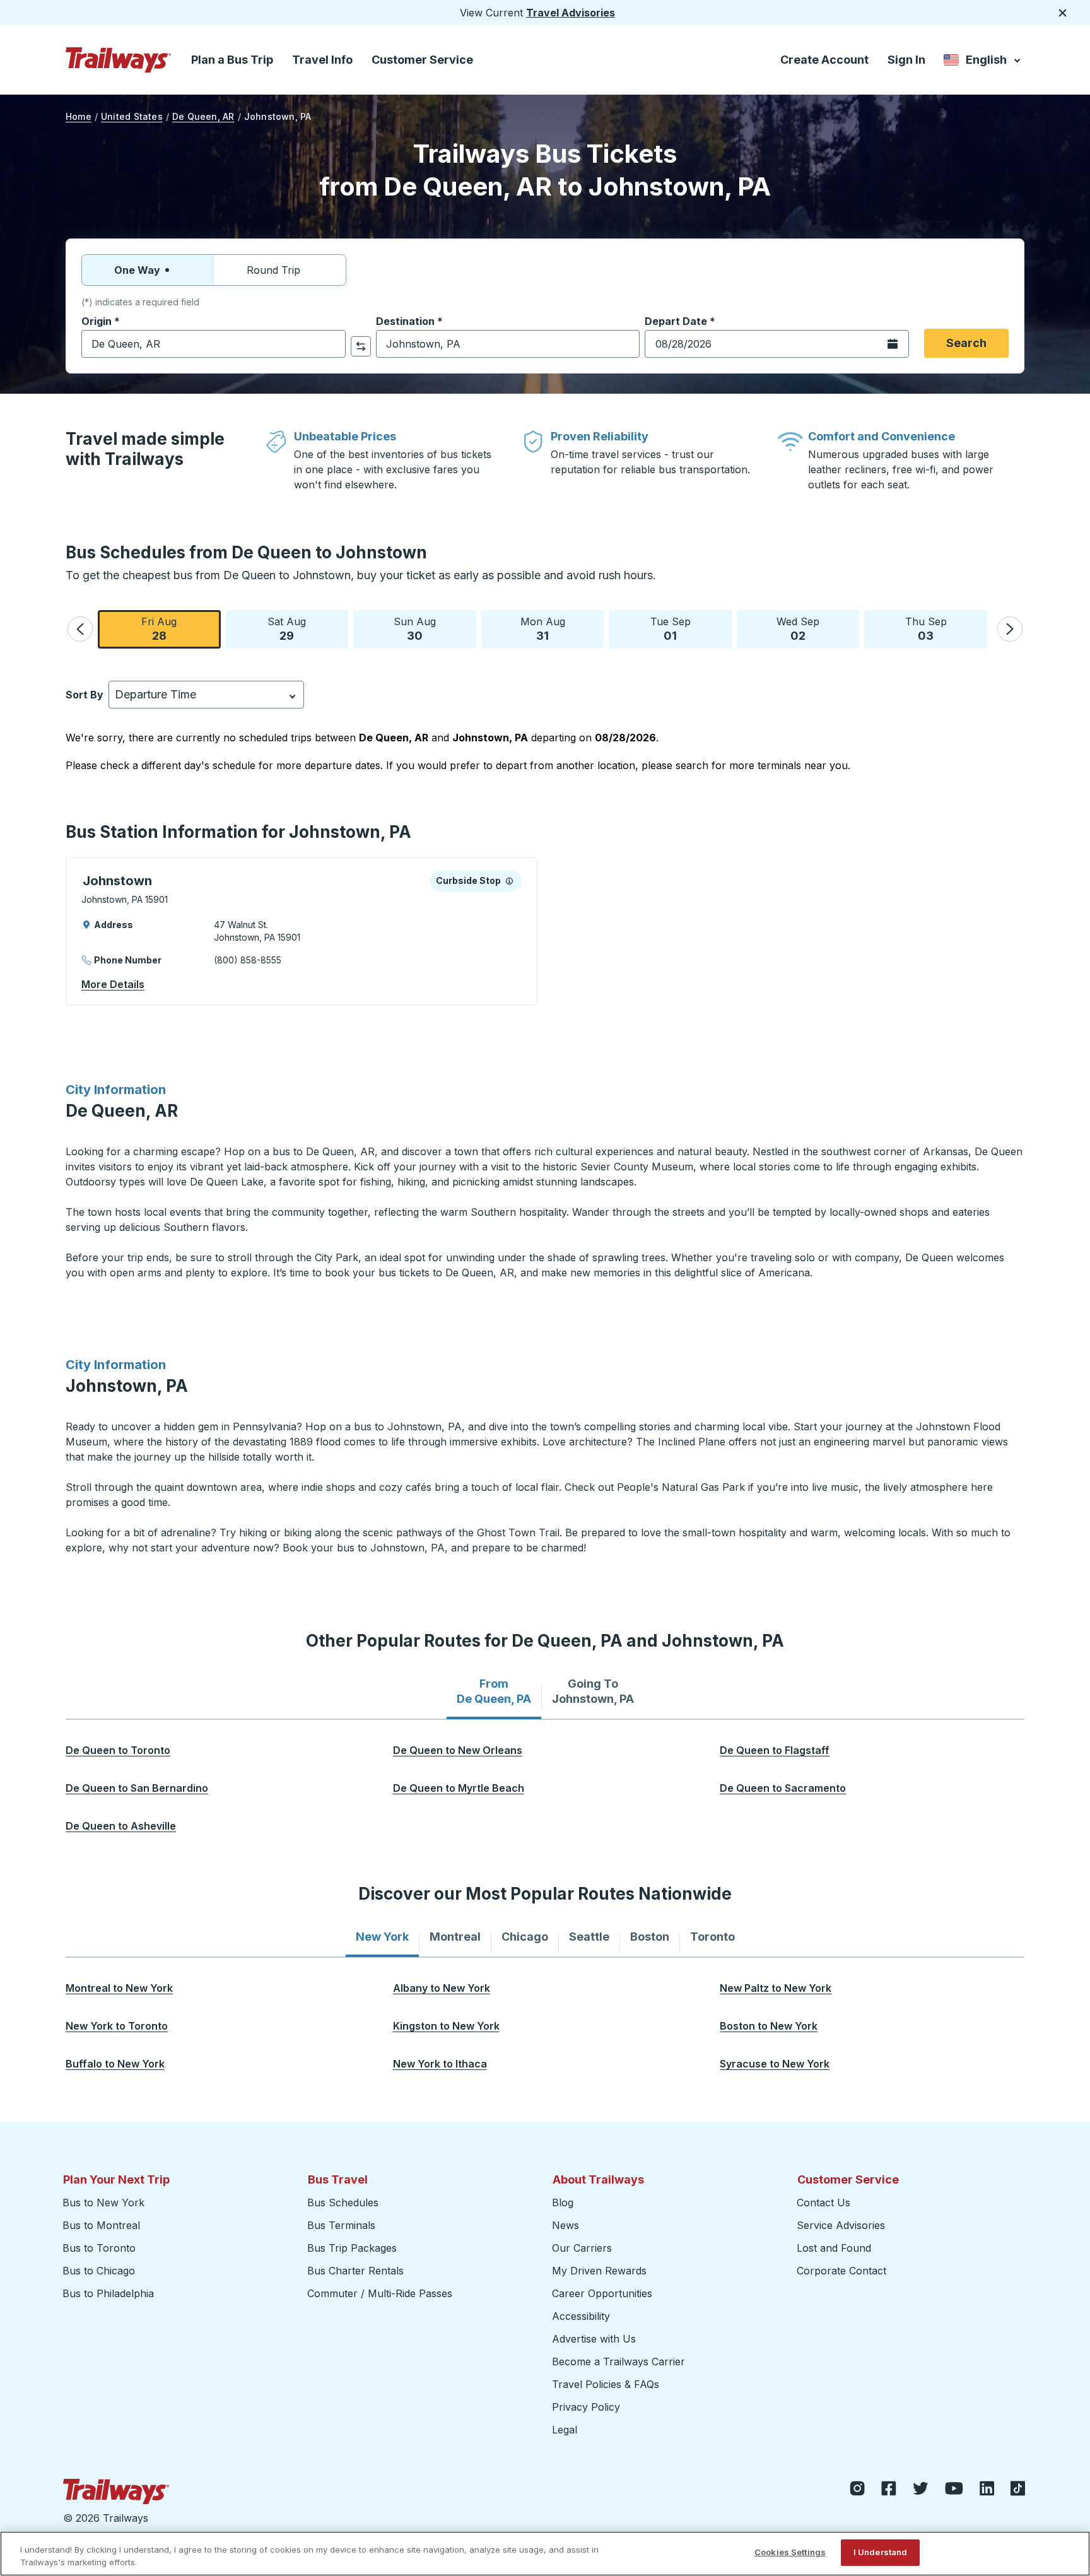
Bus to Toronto (99, 2248)
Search (966, 343)
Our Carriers (582, 2248)
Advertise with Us (594, 2339)
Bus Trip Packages (352, 2248)
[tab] (494, 1691)
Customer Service (422, 60)
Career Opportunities (602, 2293)
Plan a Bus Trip (232, 60)
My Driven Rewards (599, 2271)
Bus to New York (103, 2203)
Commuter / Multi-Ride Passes (380, 2293)
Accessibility (581, 2316)
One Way (137, 270)
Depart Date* (680, 321)
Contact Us (823, 2203)
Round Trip (273, 270)
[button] (80, 629)
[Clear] (332, 344)
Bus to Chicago (99, 2271)
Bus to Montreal (101, 2225)
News (566, 2225)
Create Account (824, 60)
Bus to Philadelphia (108, 2293)
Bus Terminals (341, 2225)
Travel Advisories (571, 13)
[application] (302, 931)
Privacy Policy (586, 2407)
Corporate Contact (841, 2271)
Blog (563, 2203)
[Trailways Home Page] (119, 60)
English (983, 62)
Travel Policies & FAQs (606, 2384)
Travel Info (322, 60)
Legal (565, 2430)
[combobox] (214, 344)
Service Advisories (841, 2225)
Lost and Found (834, 2248)
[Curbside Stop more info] (509, 881)
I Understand (881, 2552)
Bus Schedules (343, 2203)
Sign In (906, 60)
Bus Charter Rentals (355, 2271)
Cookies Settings (790, 2552)
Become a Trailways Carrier (620, 2361)
